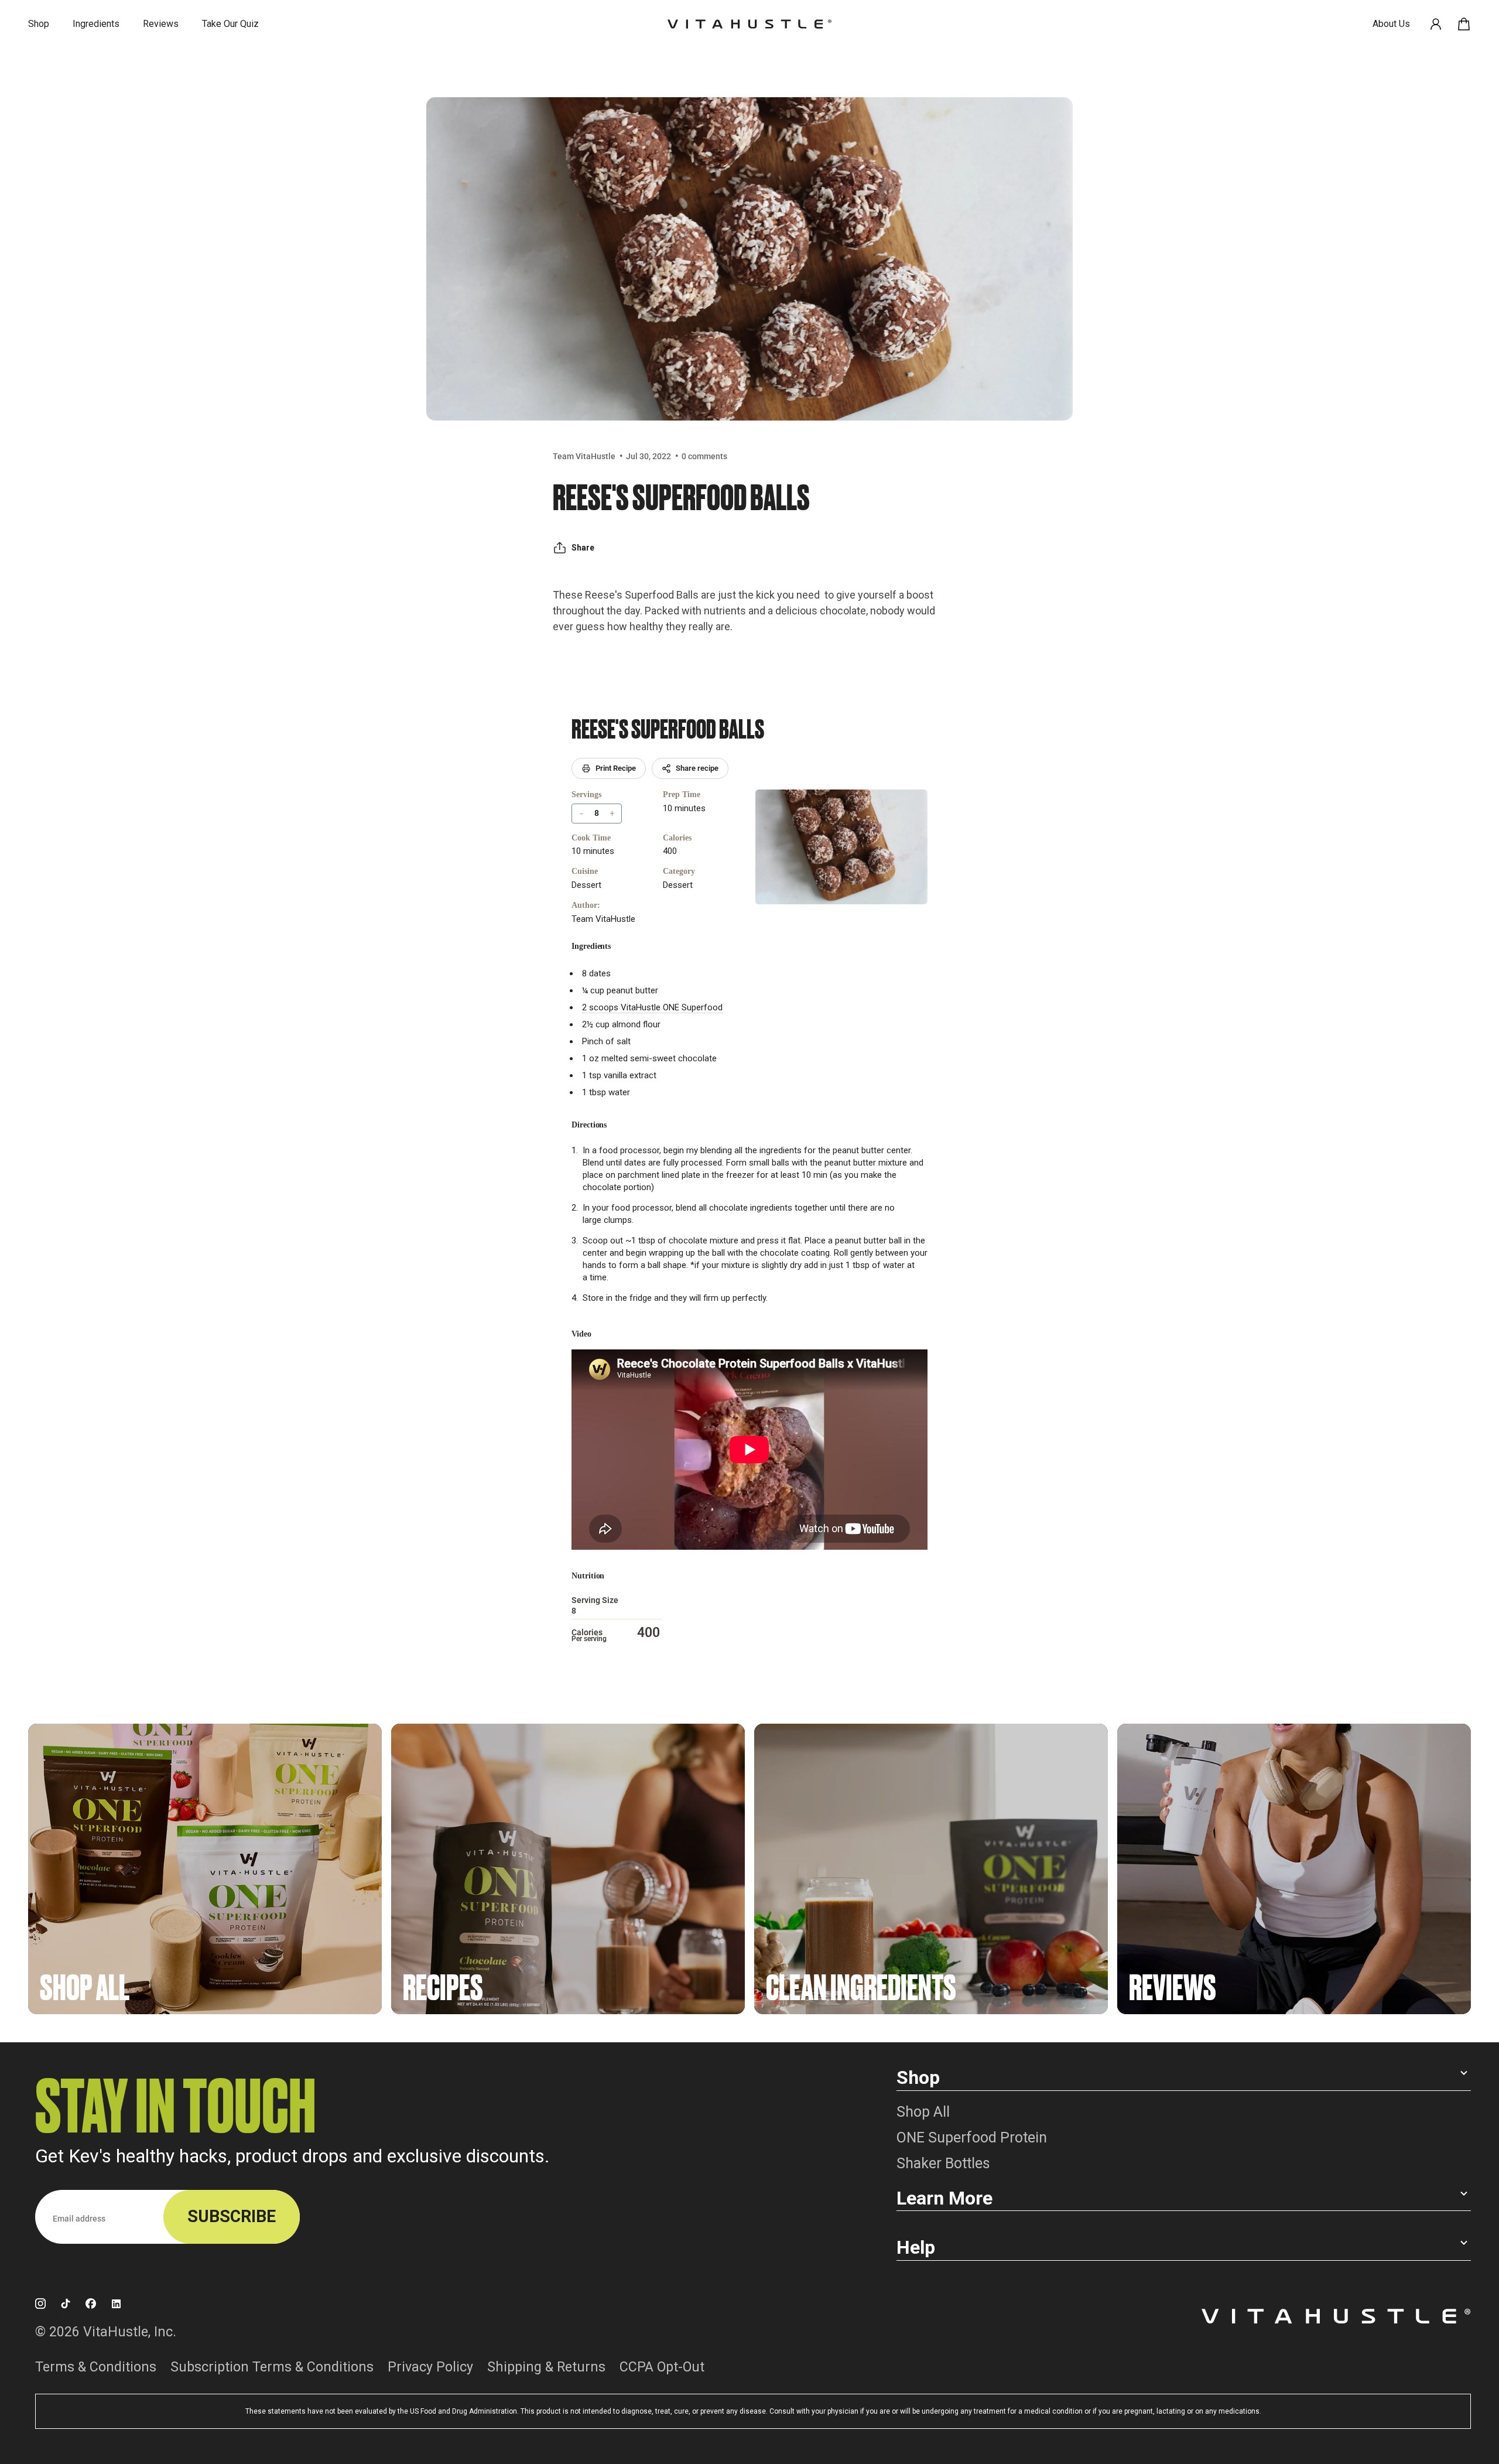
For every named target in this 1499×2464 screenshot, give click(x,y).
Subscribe (232, 2216)
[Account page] (1436, 24)
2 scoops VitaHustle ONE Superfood (652, 1007)
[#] (205, 1869)
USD (94, 2316)
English (49, 2316)
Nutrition (588, 1576)
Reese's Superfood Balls (668, 727)
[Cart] (1464, 24)
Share (583, 548)
